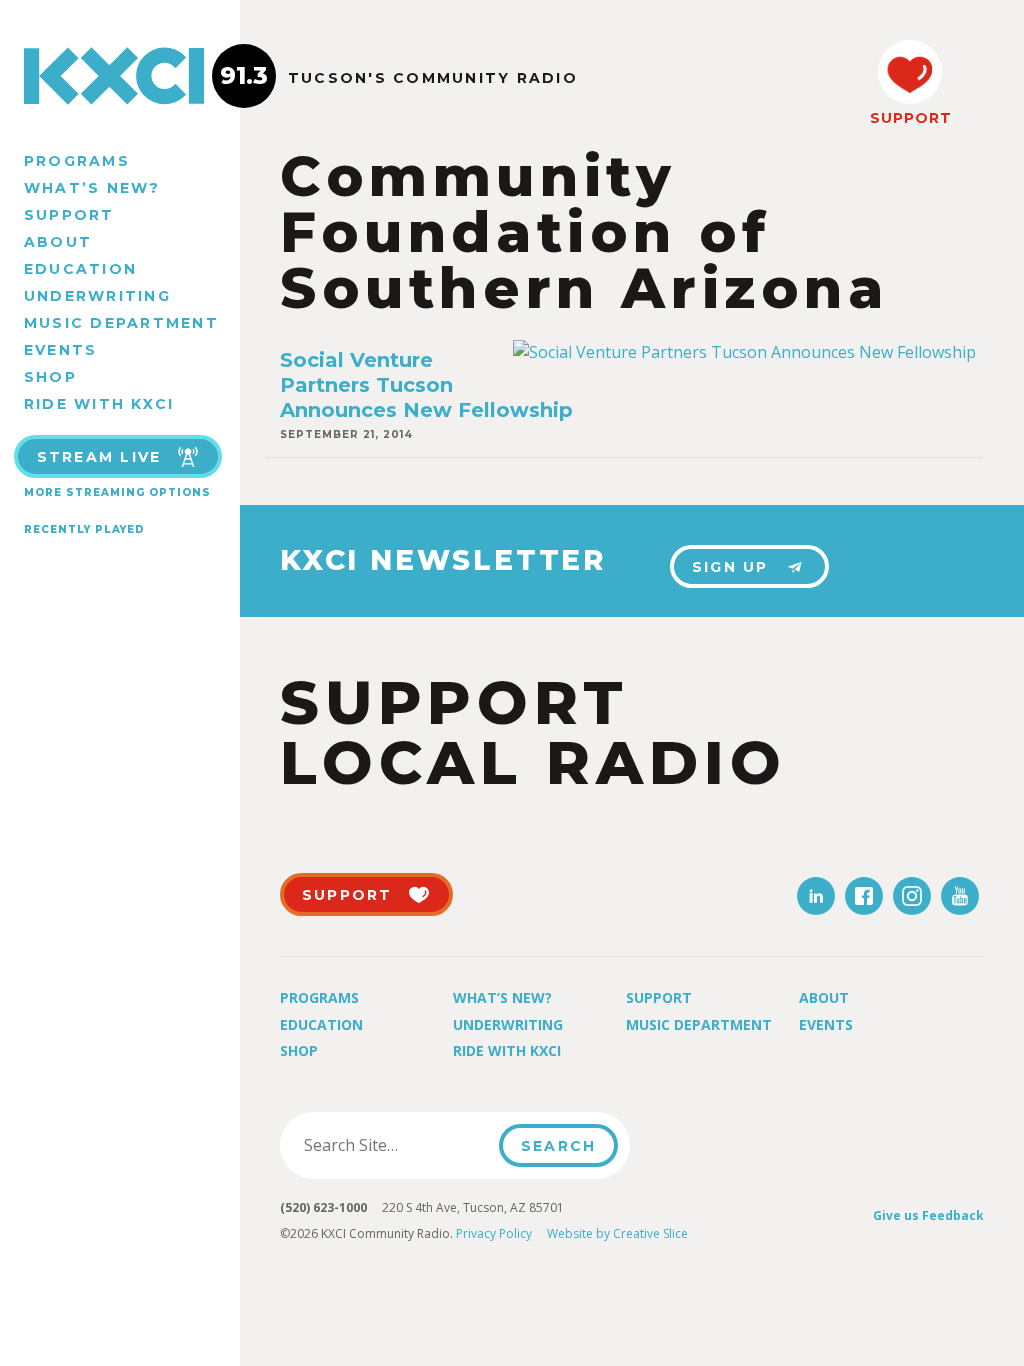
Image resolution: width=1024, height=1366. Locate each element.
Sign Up (730, 567)
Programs (77, 161)
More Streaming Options (117, 492)
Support (69, 215)
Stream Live (99, 457)
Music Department (121, 323)
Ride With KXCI (99, 404)
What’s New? (92, 188)
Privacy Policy (494, 1233)
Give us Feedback (928, 1215)
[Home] (120, 76)
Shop (50, 377)
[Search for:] (395, 1145)
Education (80, 269)
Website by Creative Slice (617, 1233)
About (58, 242)
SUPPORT (910, 118)
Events (60, 350)
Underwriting (97, 296)
